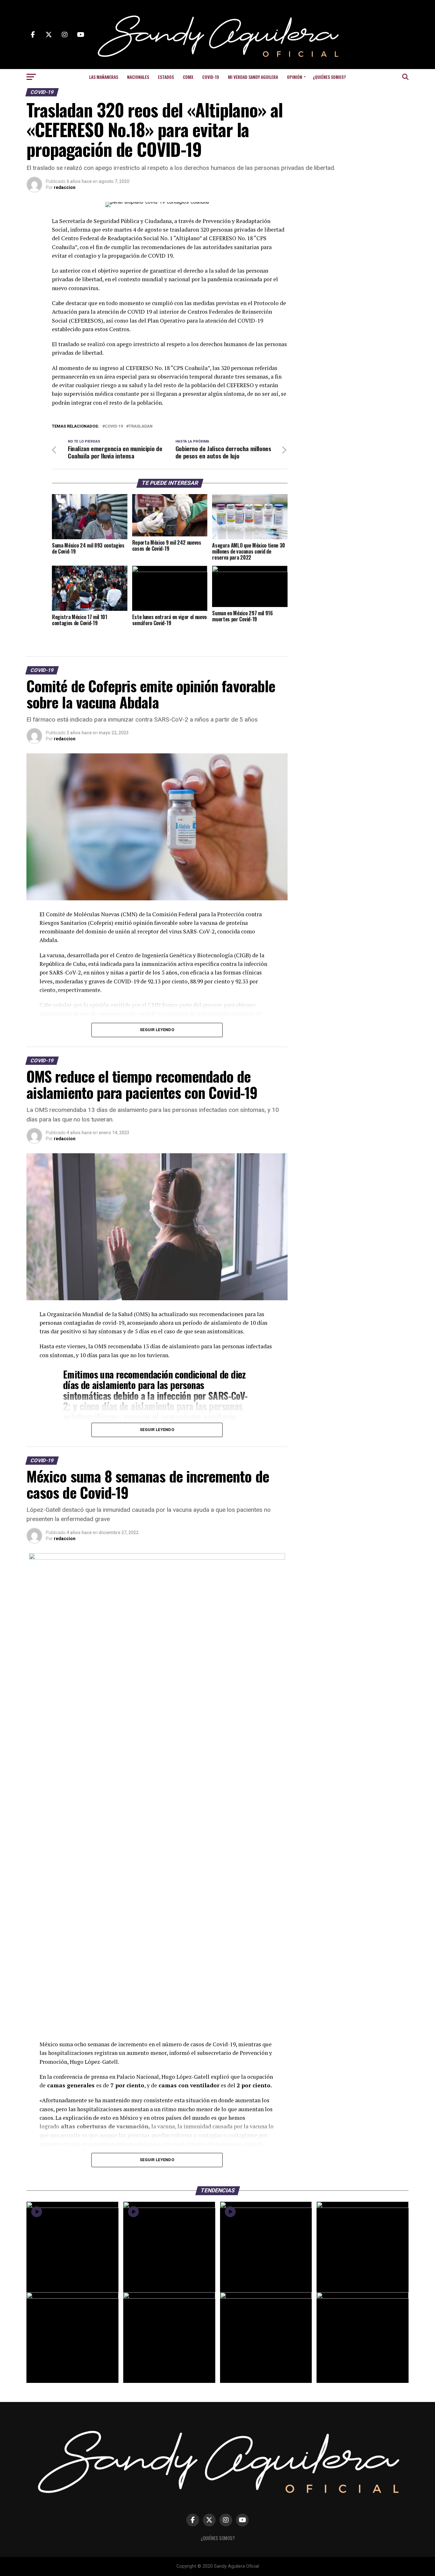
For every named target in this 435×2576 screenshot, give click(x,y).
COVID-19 (211, 77)
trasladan (141, 426)
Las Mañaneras (104, 77)
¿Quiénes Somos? (329, 77)
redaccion (65, 187)
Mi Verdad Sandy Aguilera (253, 77)
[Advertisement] (358, 242)
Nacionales (138, 77)
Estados (166, 77)
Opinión (295, 77)
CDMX (188, 77)
